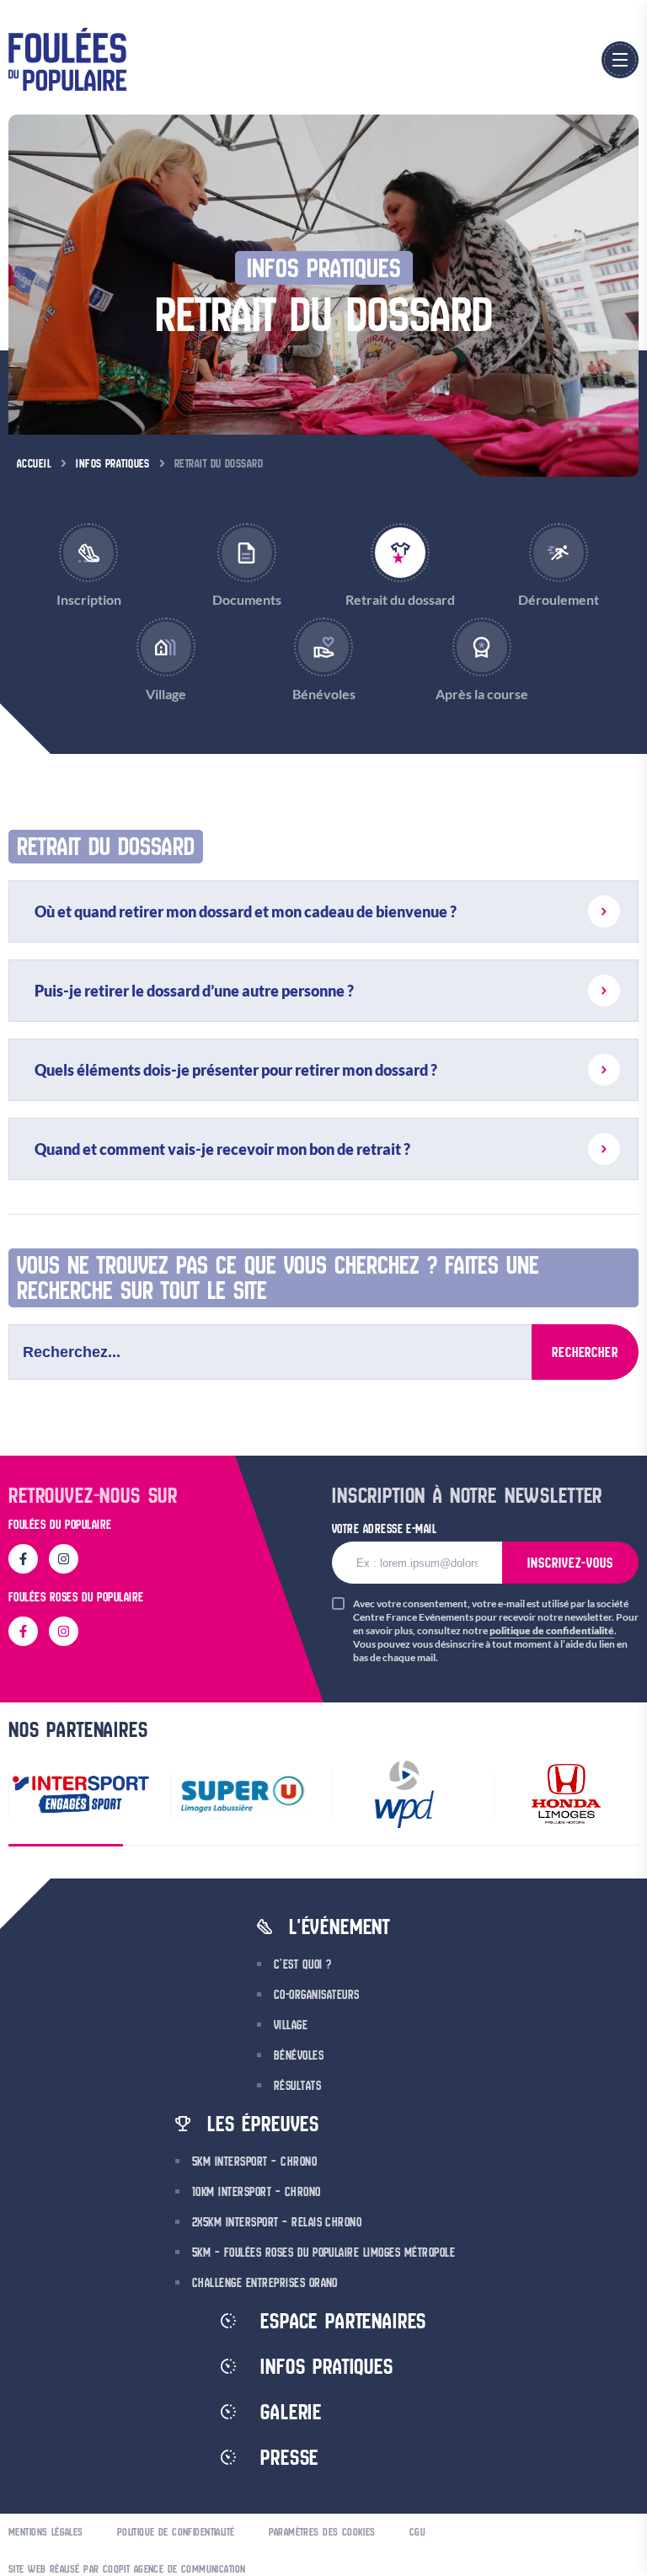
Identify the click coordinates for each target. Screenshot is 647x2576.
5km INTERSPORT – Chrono (254, 2162)
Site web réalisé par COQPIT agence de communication (127, 2569)
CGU (417, 2532)
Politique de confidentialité (176, 2532)
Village (291, 2025)
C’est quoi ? (303, 1964)
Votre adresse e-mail (384, 1528)
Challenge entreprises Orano (265, 2283)
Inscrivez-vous (570, 1563)
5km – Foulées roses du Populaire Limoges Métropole (323, 2253)
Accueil (34, 463)
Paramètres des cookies (322, 2532)
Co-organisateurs (317, 1995)
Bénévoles (299, 2055)
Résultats (297, 2086)
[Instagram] (64, 1559)
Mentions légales (46, 2532)
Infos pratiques (113, 463)
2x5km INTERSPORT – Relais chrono (277, 2222)
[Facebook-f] (23, 1559)
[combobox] (270, 1352)
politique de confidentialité (552, 1630)
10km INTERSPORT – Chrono (257, 2192)
